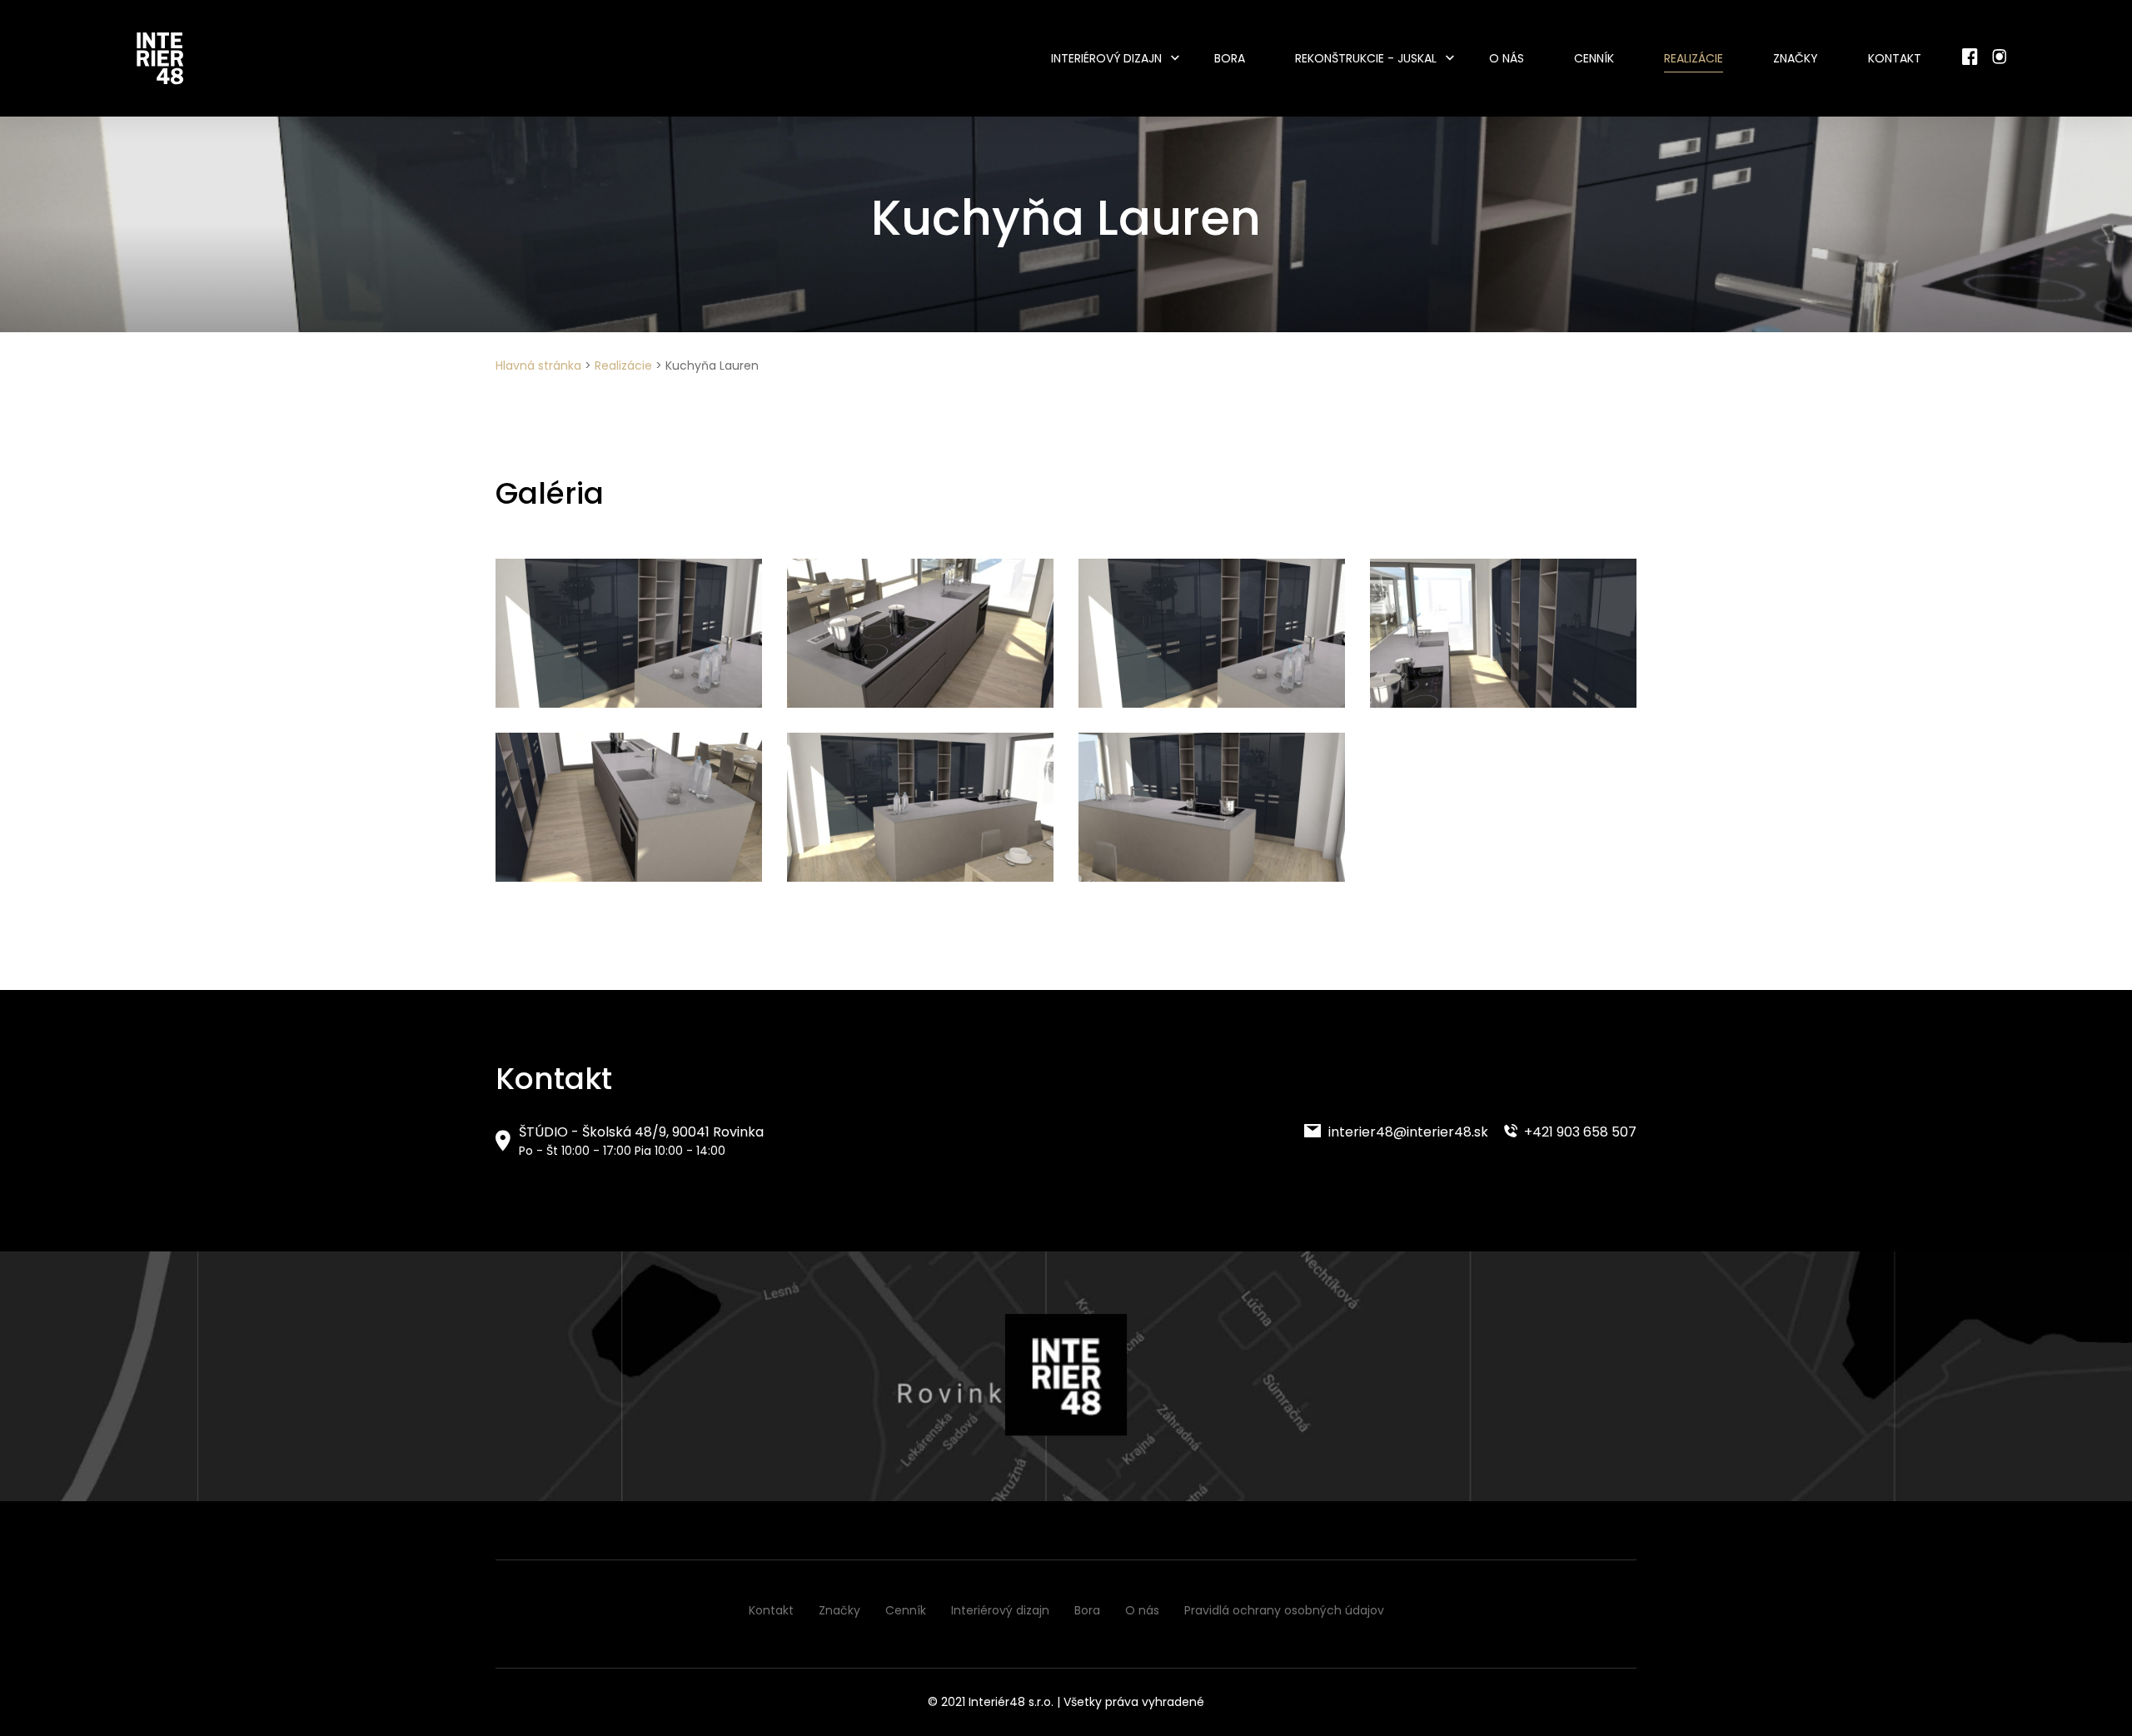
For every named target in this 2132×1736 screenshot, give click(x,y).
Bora (1230, 58)
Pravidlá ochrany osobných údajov (1284, 1610)
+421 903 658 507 (1579, 1132)
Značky (1796, 58)
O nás (1507, 58)
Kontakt (1895, 58)
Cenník (1594, 58)
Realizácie (1694, 58)
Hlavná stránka (538, 366)
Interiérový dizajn (1106, 58)
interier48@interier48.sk (1407, 1132)
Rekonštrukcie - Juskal (1366, 58)
